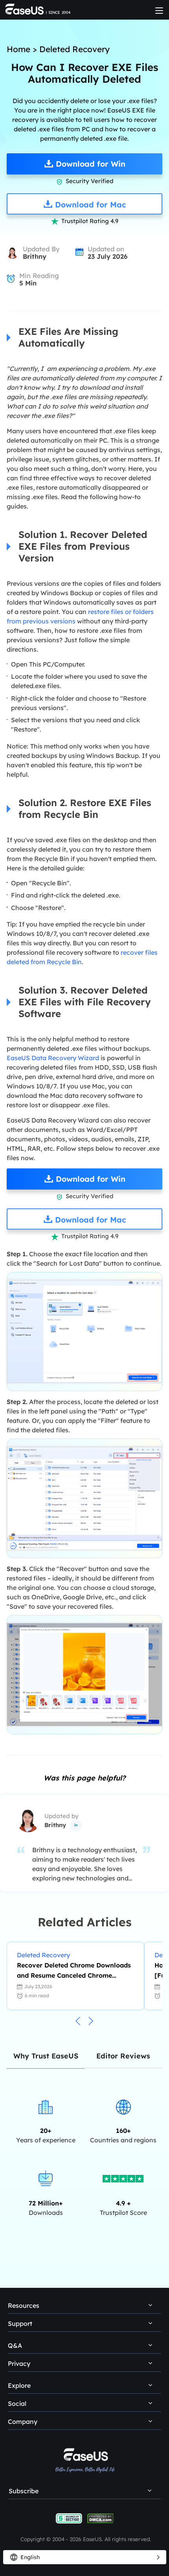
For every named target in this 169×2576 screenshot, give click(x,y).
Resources (24, 2305)
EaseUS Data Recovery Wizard (53, 1058)
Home (18, 49)
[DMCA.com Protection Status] (100, 2518)
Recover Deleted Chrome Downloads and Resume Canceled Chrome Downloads (74, 1971)
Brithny (35, 256)
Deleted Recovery (74, 49)
